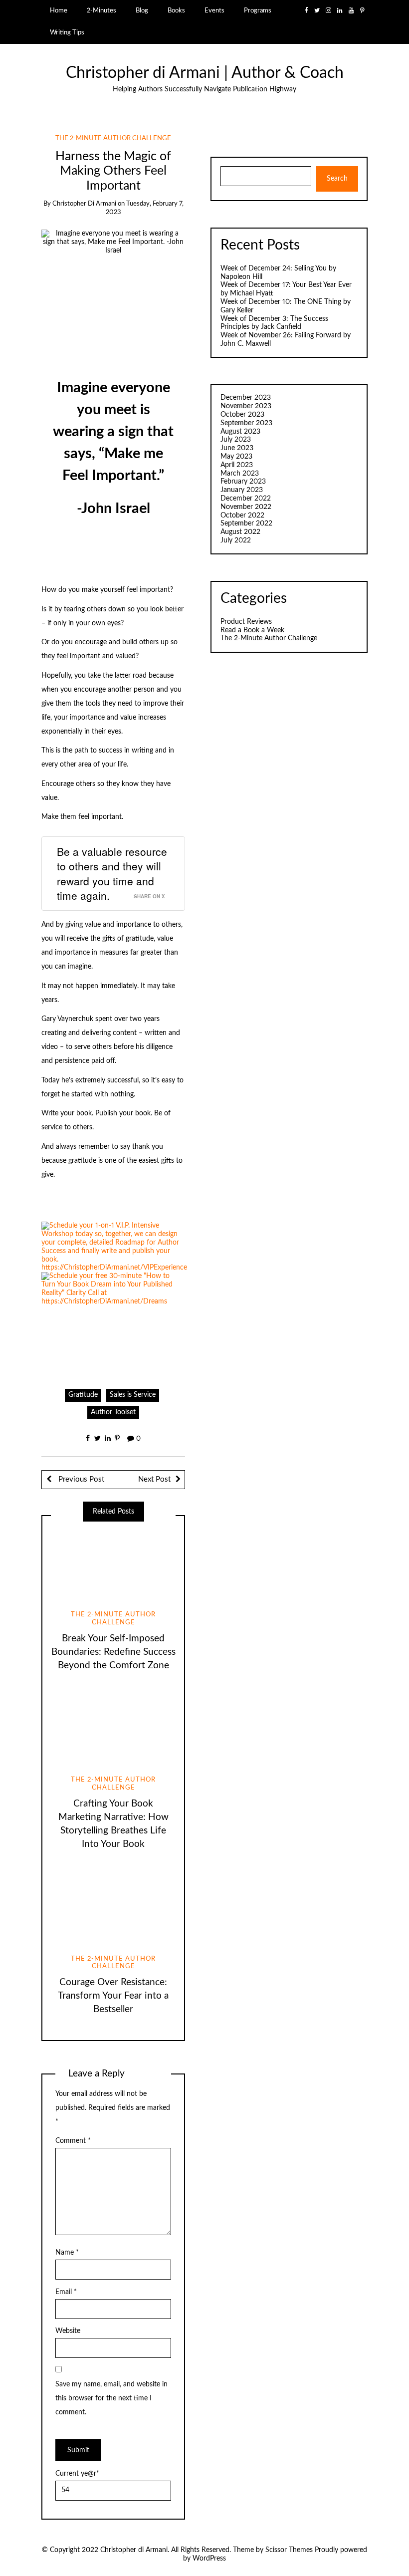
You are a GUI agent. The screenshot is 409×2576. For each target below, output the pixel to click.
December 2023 (246, 398)
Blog (142, 10)
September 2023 (246, 423)
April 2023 (237, 465)
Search (337, 179)
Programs (258, 10)
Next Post (154, 2147)
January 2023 (242, 490)
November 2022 (246, 507)
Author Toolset (113, 2079)
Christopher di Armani (84, 204)
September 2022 (246, 523)
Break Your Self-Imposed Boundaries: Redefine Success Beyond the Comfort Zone (113, 2320)
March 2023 (240, 474)
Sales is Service (133, 2062)
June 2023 (237, 448)
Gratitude (83, 2062)
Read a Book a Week (252, 630)
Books (176, 10)
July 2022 (236, 540)
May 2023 (236, 457)
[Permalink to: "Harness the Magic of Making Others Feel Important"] (113, 270)
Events (214, 10)
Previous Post (80, 2147)
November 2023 (246, 406)
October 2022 (242, 515)
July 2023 (236, 440)
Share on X (149, 896)
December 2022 (246, 499)
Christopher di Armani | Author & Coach (205, 73)
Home (59, 10)
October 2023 (242, 415)
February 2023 (243, 482)
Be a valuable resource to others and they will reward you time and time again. (112, 873)
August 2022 (240, 532)
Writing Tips (67, 32)
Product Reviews (246, 622)
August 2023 (240, 432)
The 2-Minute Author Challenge (113, 138)
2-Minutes (102, 10)
